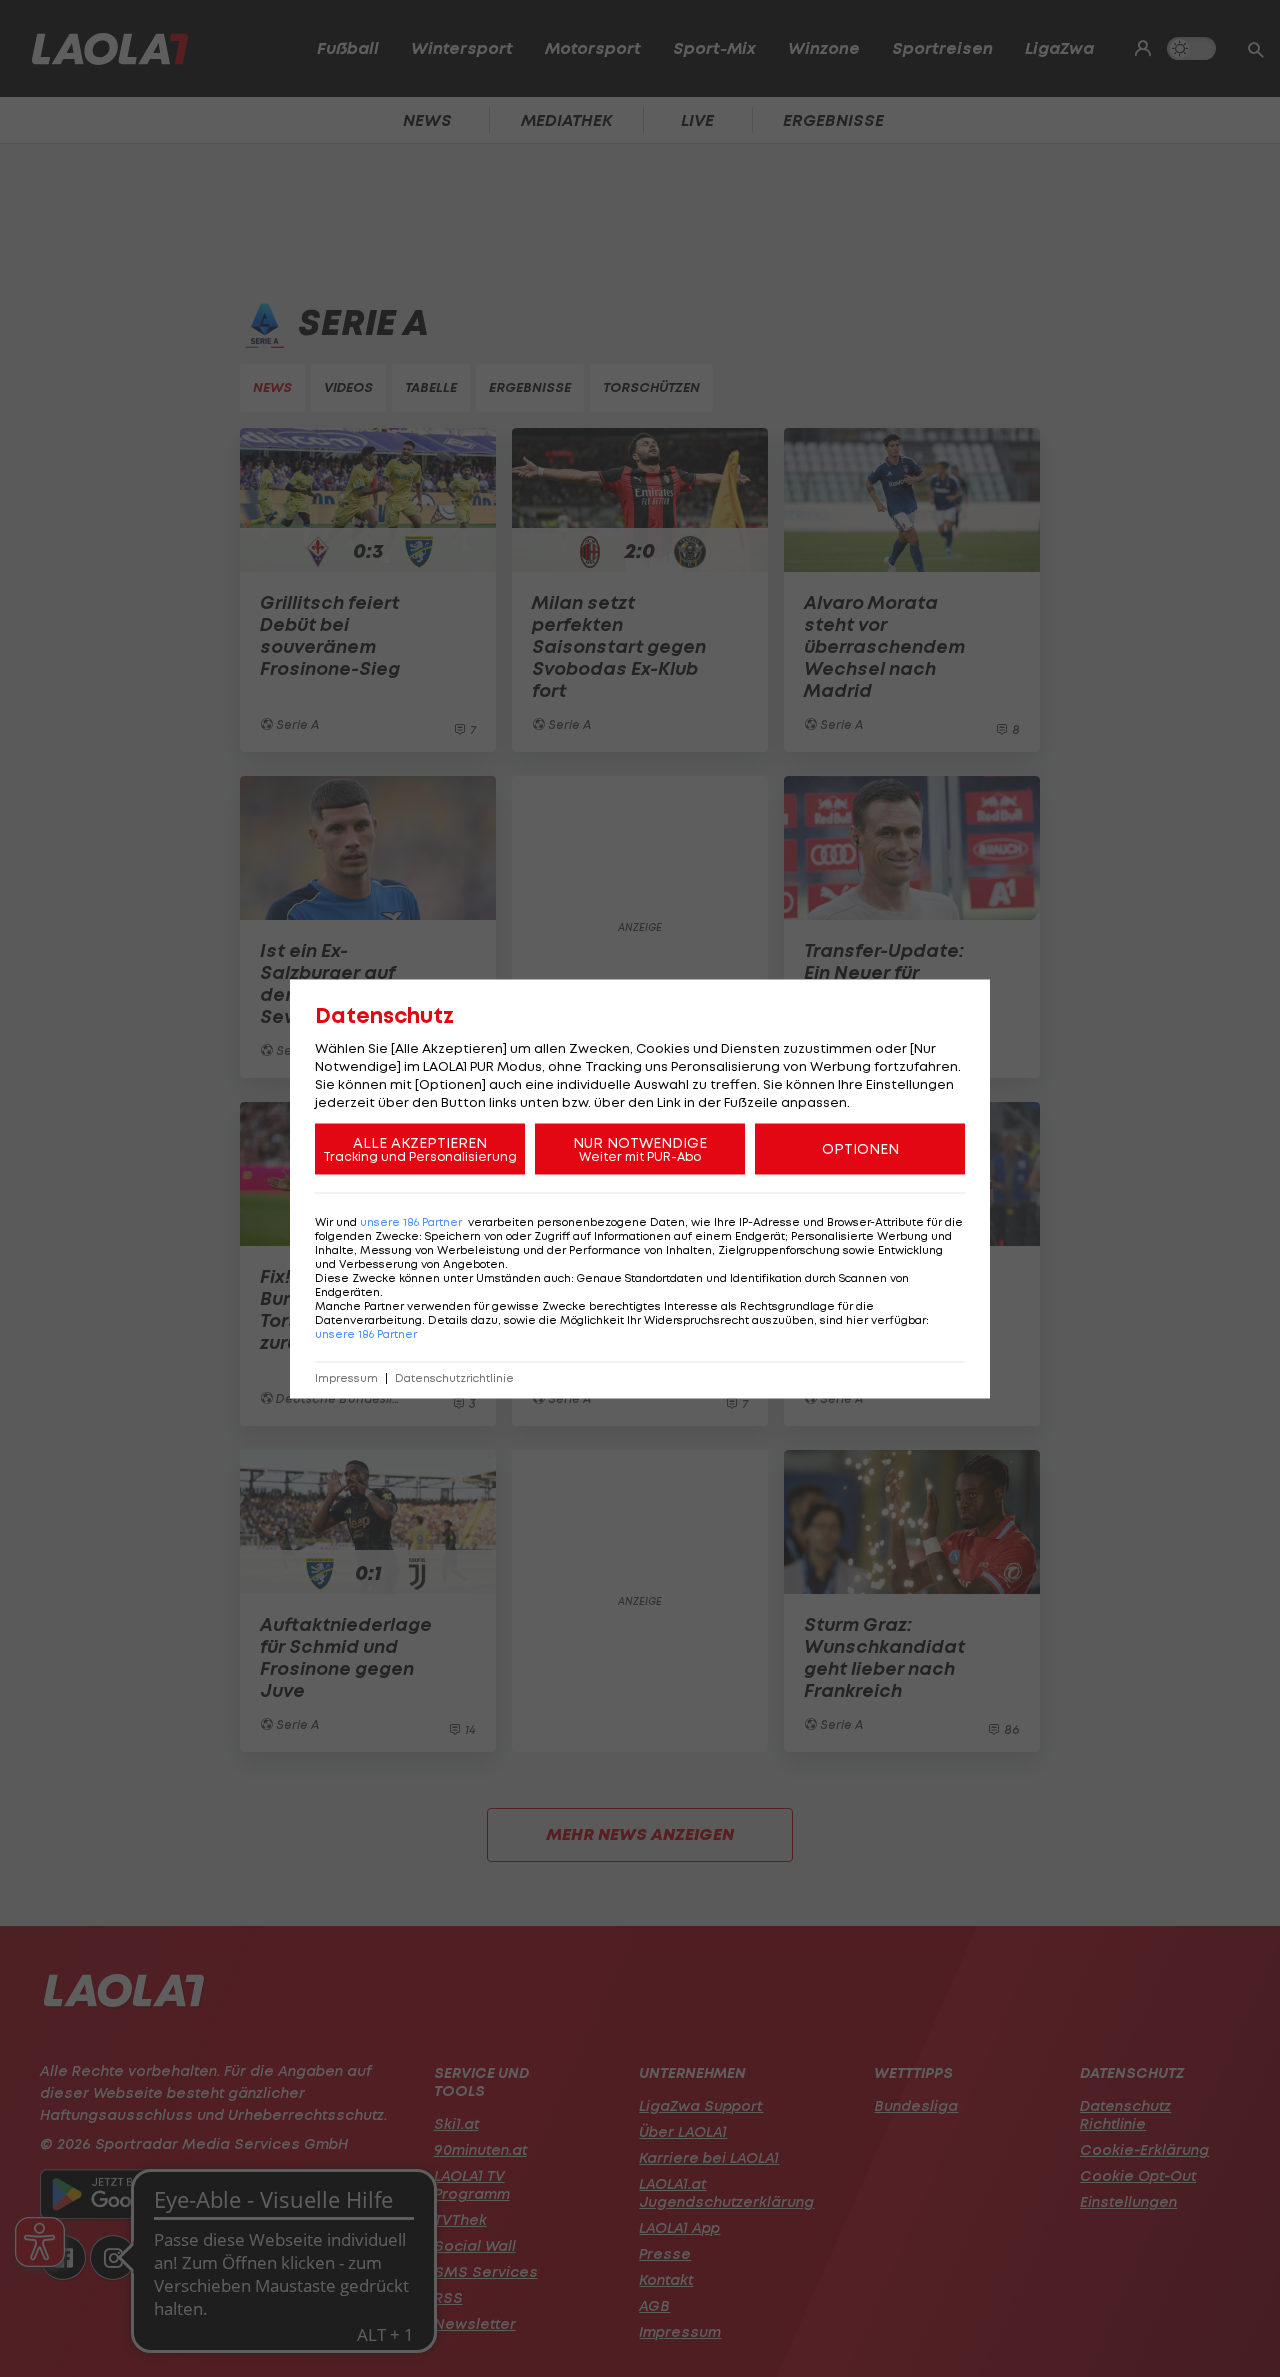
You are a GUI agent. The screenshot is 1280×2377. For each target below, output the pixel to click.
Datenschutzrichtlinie (454, 1377)
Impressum (346, 1377)
